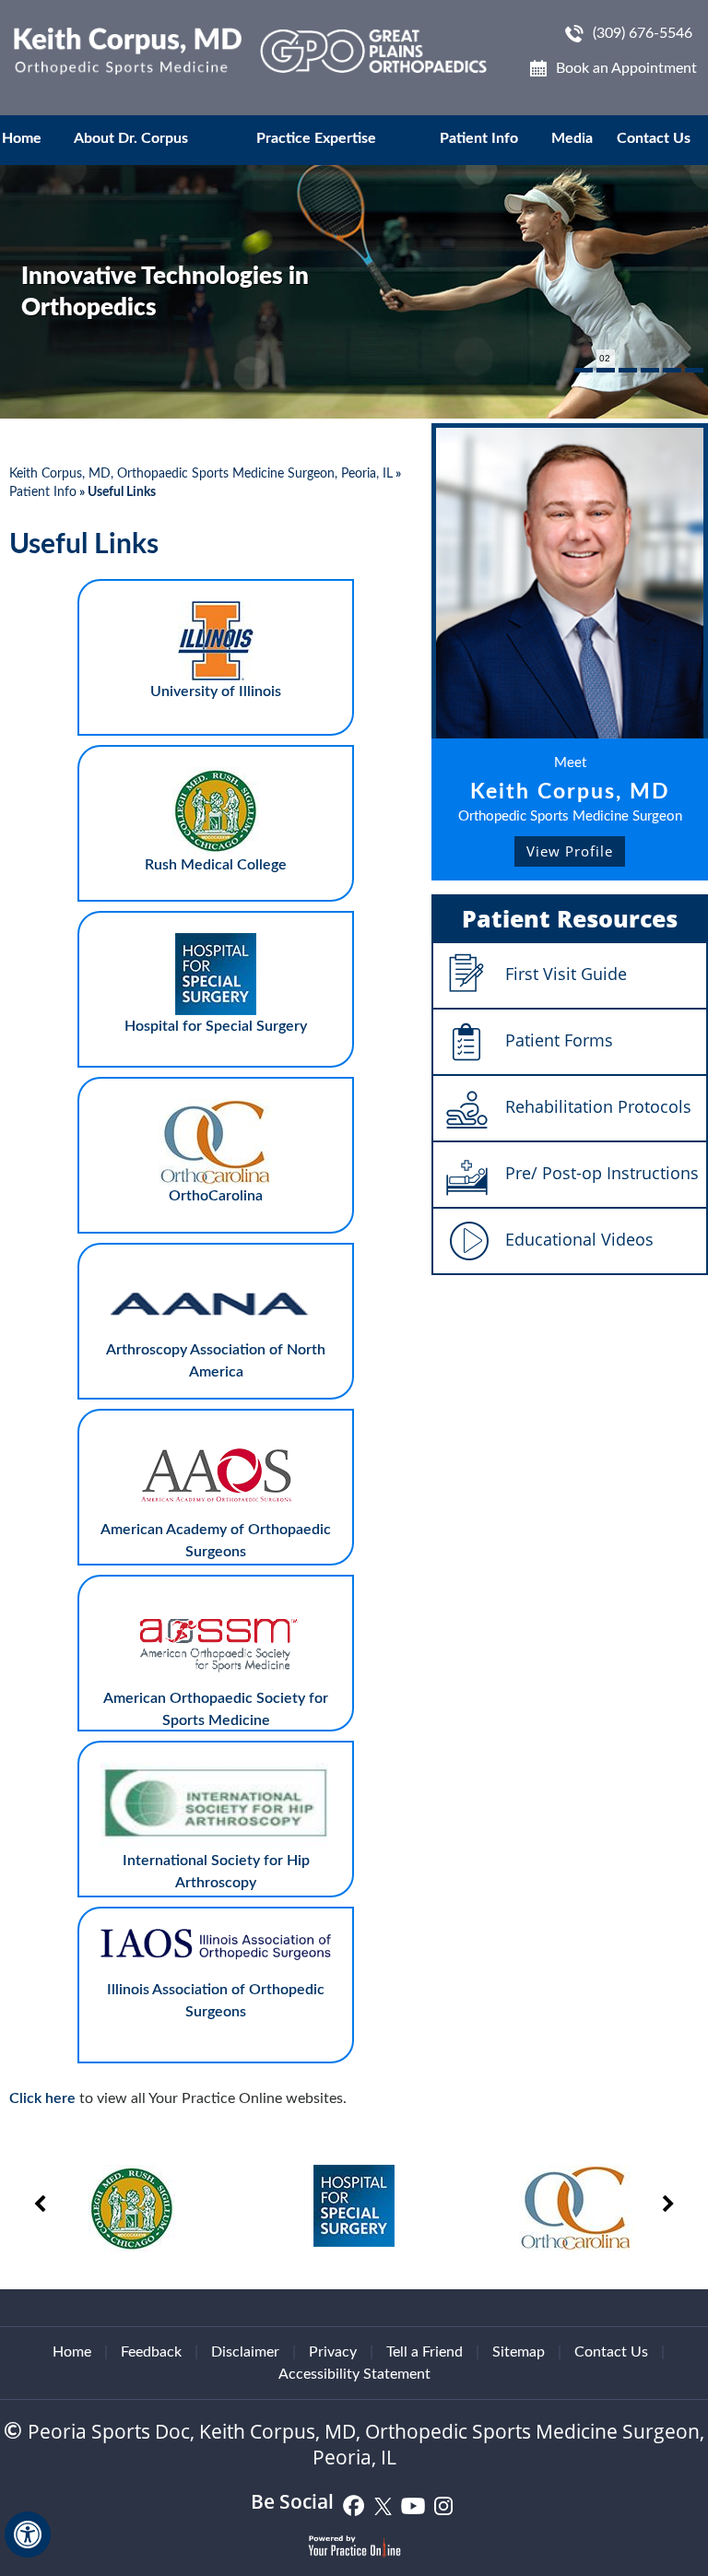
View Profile (570, 851)
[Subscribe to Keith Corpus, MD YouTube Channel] (413, 2505)
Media (572, 138)
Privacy (333, 2352)
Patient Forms (559, 1040)
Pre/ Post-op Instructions (602, 1173)
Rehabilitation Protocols (598, 1106)
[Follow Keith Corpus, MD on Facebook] (354, 2505)
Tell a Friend (425, 2352)
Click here (42, 2098)
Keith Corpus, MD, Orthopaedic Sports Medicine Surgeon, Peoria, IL (201, 474)
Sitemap (519, 2352)
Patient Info (479, 138)
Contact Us (654, 138)
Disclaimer (245, 2352)
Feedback (151, 2352)
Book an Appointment (626, 68)
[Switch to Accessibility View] (28, 2535)
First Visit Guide (566, 974)
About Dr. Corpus (131, 138)
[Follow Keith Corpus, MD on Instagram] (443, 2505)
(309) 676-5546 (643, 33)
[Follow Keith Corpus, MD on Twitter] (383, 2505)
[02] (606, 370)
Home (22, 138)
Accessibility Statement (354, 2374)
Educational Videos (579, 1239)
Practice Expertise (316, 138)
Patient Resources (570, 918)
